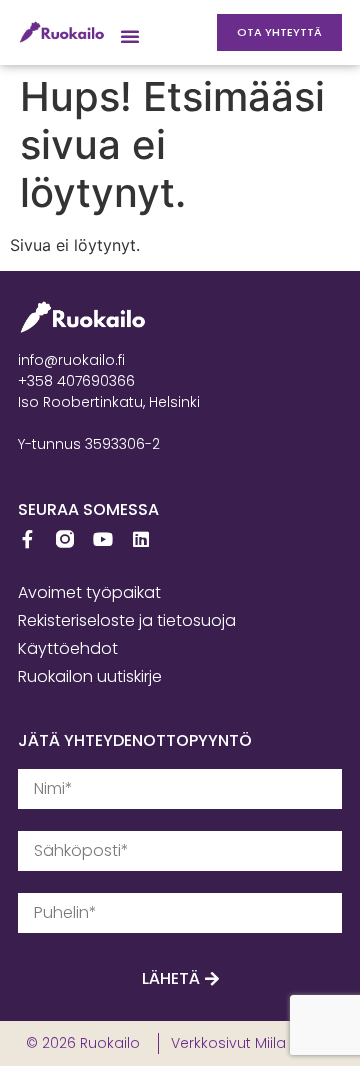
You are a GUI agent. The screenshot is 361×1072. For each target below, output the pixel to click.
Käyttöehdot (68, 648)
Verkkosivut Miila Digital (252, 1043)
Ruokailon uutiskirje (90, 676)
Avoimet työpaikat (89, 592)
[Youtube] (103, 539)
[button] (130, 36)
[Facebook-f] (27, 539)
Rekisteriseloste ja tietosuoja (127, 620)
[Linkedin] (141, 539)
